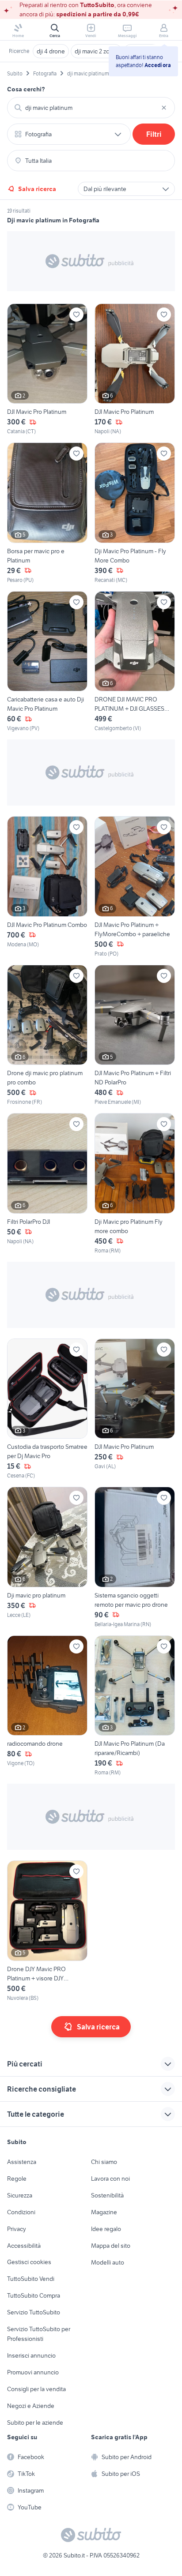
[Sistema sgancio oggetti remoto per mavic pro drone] (135, 1558)
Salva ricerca (37, 189)
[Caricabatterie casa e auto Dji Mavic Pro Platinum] (47, 662)
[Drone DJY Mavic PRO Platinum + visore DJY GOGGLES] (47, 1931)
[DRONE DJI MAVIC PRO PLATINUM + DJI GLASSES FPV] (135, 662)
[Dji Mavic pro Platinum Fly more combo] (135, 1184)
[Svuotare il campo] (164, 108)
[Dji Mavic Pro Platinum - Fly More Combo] (135, 513)
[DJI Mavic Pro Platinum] (47, 370)
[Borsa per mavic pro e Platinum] (47, 513)
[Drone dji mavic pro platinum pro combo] (47, 1036)
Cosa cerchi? (26, 89)
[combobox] (91, 108)
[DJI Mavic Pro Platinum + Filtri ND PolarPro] (135, 1036)
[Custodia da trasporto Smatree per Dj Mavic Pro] (47, 1409)
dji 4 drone (51, 51)
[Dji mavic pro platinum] (47, 1558)
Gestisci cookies (29, 2262)
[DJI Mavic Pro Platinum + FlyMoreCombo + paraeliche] (135, 887)
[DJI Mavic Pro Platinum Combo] (47, 887)
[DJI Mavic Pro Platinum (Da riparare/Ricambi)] (135, 1706)
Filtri (154, 134)
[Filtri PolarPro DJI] (47, 1184)
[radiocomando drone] (47, 1706)
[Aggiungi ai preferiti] (76, 315)
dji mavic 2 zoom (96, 51)
